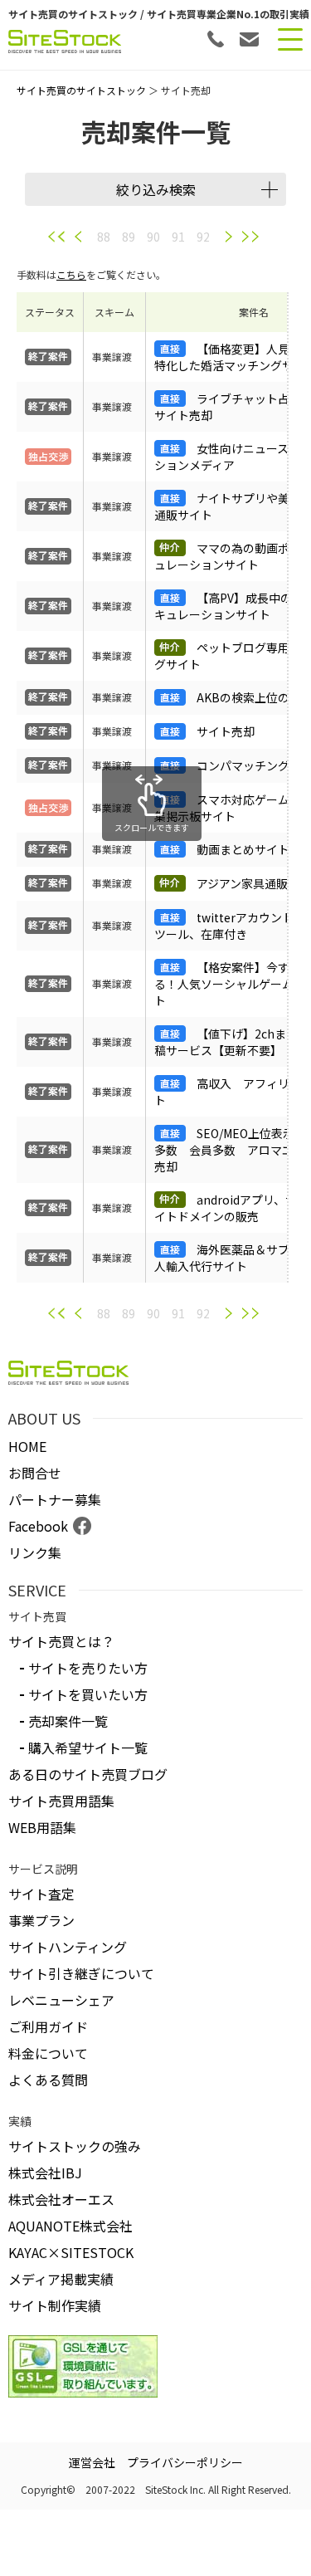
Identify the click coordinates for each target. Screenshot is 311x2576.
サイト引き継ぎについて (81, 1973)
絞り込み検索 (156, 189)
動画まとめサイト (243, 849)
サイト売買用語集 (61, 1801)
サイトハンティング (68, 1947)
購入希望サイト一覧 (88, 1747)
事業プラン (41, 1920)
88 (104, 237)
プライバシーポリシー (185, 2462)
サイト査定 (41, 1894)
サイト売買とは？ (61, 1641)
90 (153, 237)
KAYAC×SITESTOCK (71, 2252)
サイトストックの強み (75, 2146)
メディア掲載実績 (61, 2279)
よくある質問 (48, 2080)
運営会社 (92, 2462)
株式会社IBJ (45, 2173)
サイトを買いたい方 (88, 1694)
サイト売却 (226, 731)
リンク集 (35, 1552)
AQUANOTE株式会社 (70, 2226)
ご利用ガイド (48, 2026)
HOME (27, 1446)
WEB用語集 (42, 1827)
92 (203, 237)
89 (129, 237)
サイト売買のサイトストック (81, 90)
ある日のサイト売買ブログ (88, 1774)
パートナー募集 (55, 1499)
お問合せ (35, 1473)
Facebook (38, 1526)
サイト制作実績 (55, 2305)
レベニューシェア (61, 2000)
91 (178, 237)
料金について (48, 2053)
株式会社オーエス (61, 2199)
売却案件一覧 (68, 1721)
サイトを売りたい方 (88, 1668)
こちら (71, 274)
